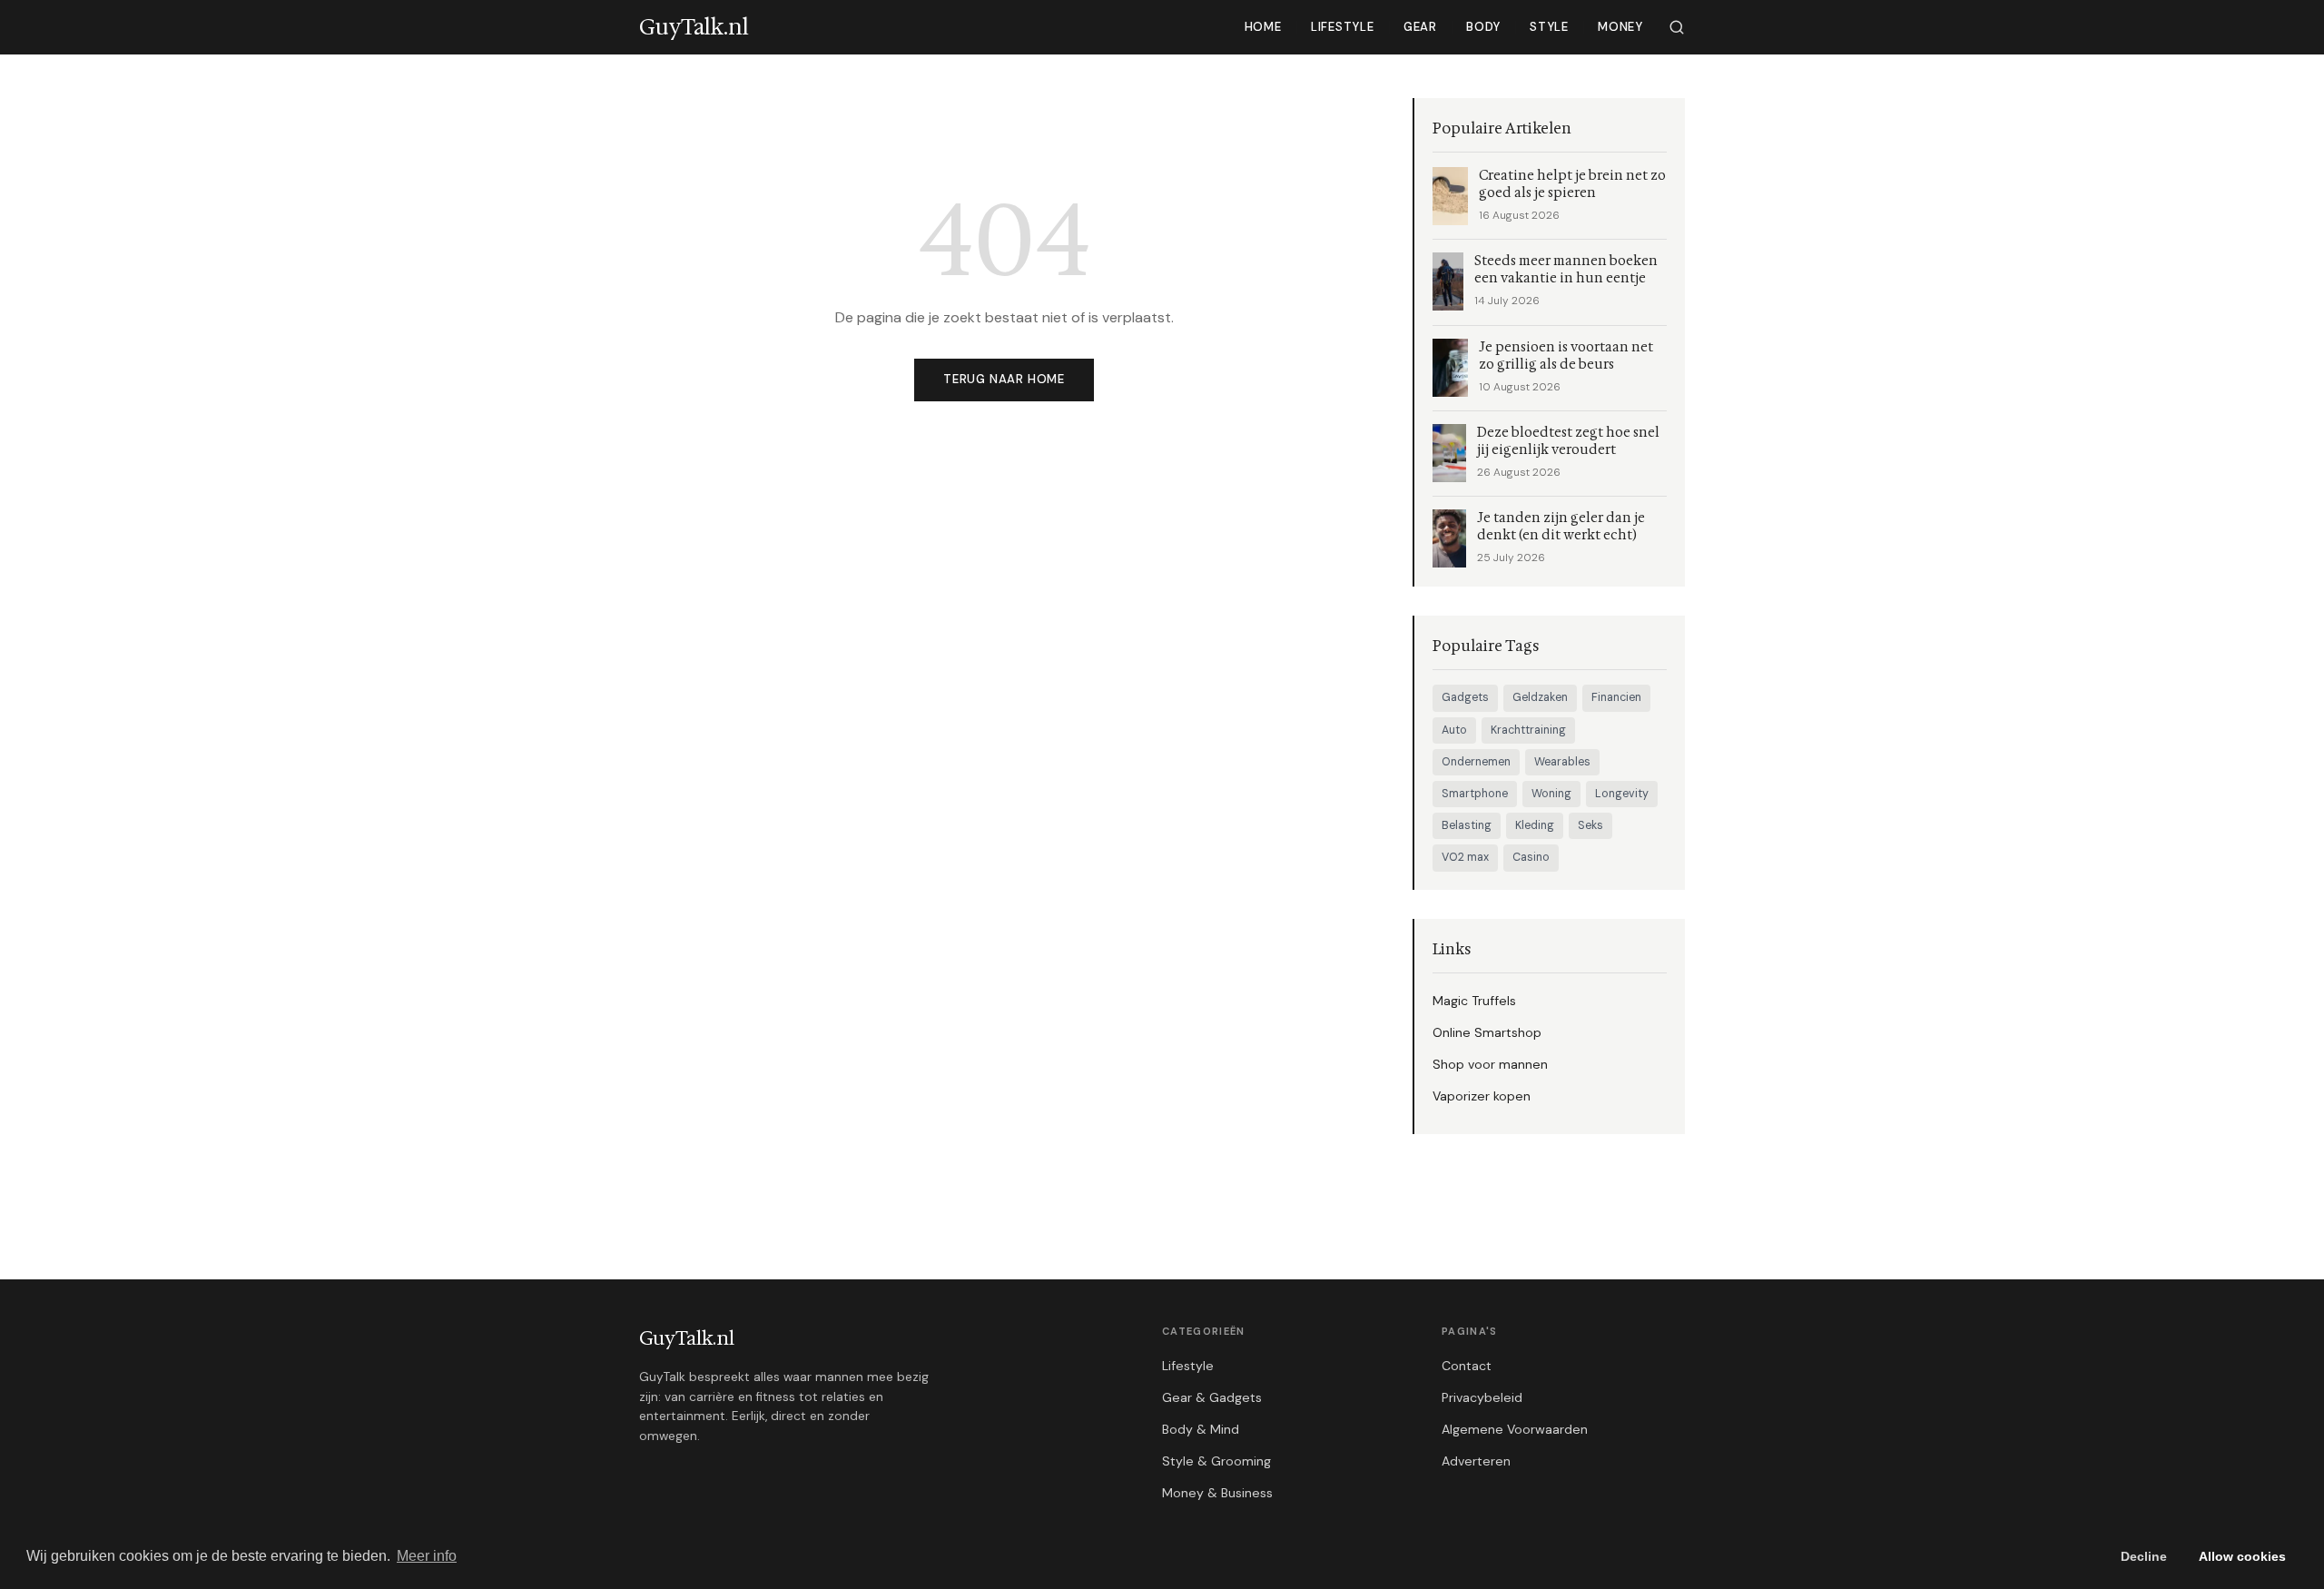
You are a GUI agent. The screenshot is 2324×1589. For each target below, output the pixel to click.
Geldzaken (1540, 697)
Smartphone (1475, 794)
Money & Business (1217, 1493)
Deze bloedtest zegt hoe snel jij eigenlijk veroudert (1568, 441)
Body (1483, 27)
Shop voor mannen (1490, 1064)
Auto (1454, 730)
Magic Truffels (1474, 1001)
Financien (1616, 697)
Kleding (1535, 825)
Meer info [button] (427, 1556)
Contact (1467, 1366)
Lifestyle (1343, 27)
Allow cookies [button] (2242, 1556)
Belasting (1467, 825)
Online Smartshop (1487, 1032)
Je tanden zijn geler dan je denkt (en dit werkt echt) (1561, 527)
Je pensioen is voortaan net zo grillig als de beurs (1566, 356)
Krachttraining (1528, 730)
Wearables (1562, 762)
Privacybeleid (1482, 1397)
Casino (1531, 857)
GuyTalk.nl (687, 1338)
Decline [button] (2144, 1556)
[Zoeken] (1677, 27)
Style (1549, 27)
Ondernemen (1476, 762)
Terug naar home (1004, 379)
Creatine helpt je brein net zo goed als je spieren (1572, 184)
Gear (1420, 27)
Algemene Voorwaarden (1515, 1429)
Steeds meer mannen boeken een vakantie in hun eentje (1566, 270)
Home (1263, 27)
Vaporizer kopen (1482, 1096)
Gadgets (1465, 697)
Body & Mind (1201, 1429)
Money (1620, 27)
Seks (1590, 825)
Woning (1551, 794)
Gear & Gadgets (1212, 1397)
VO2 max (1465, 857)
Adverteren (1476, 1461)
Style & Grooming (1216, 1461)
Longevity (1622, 794)
